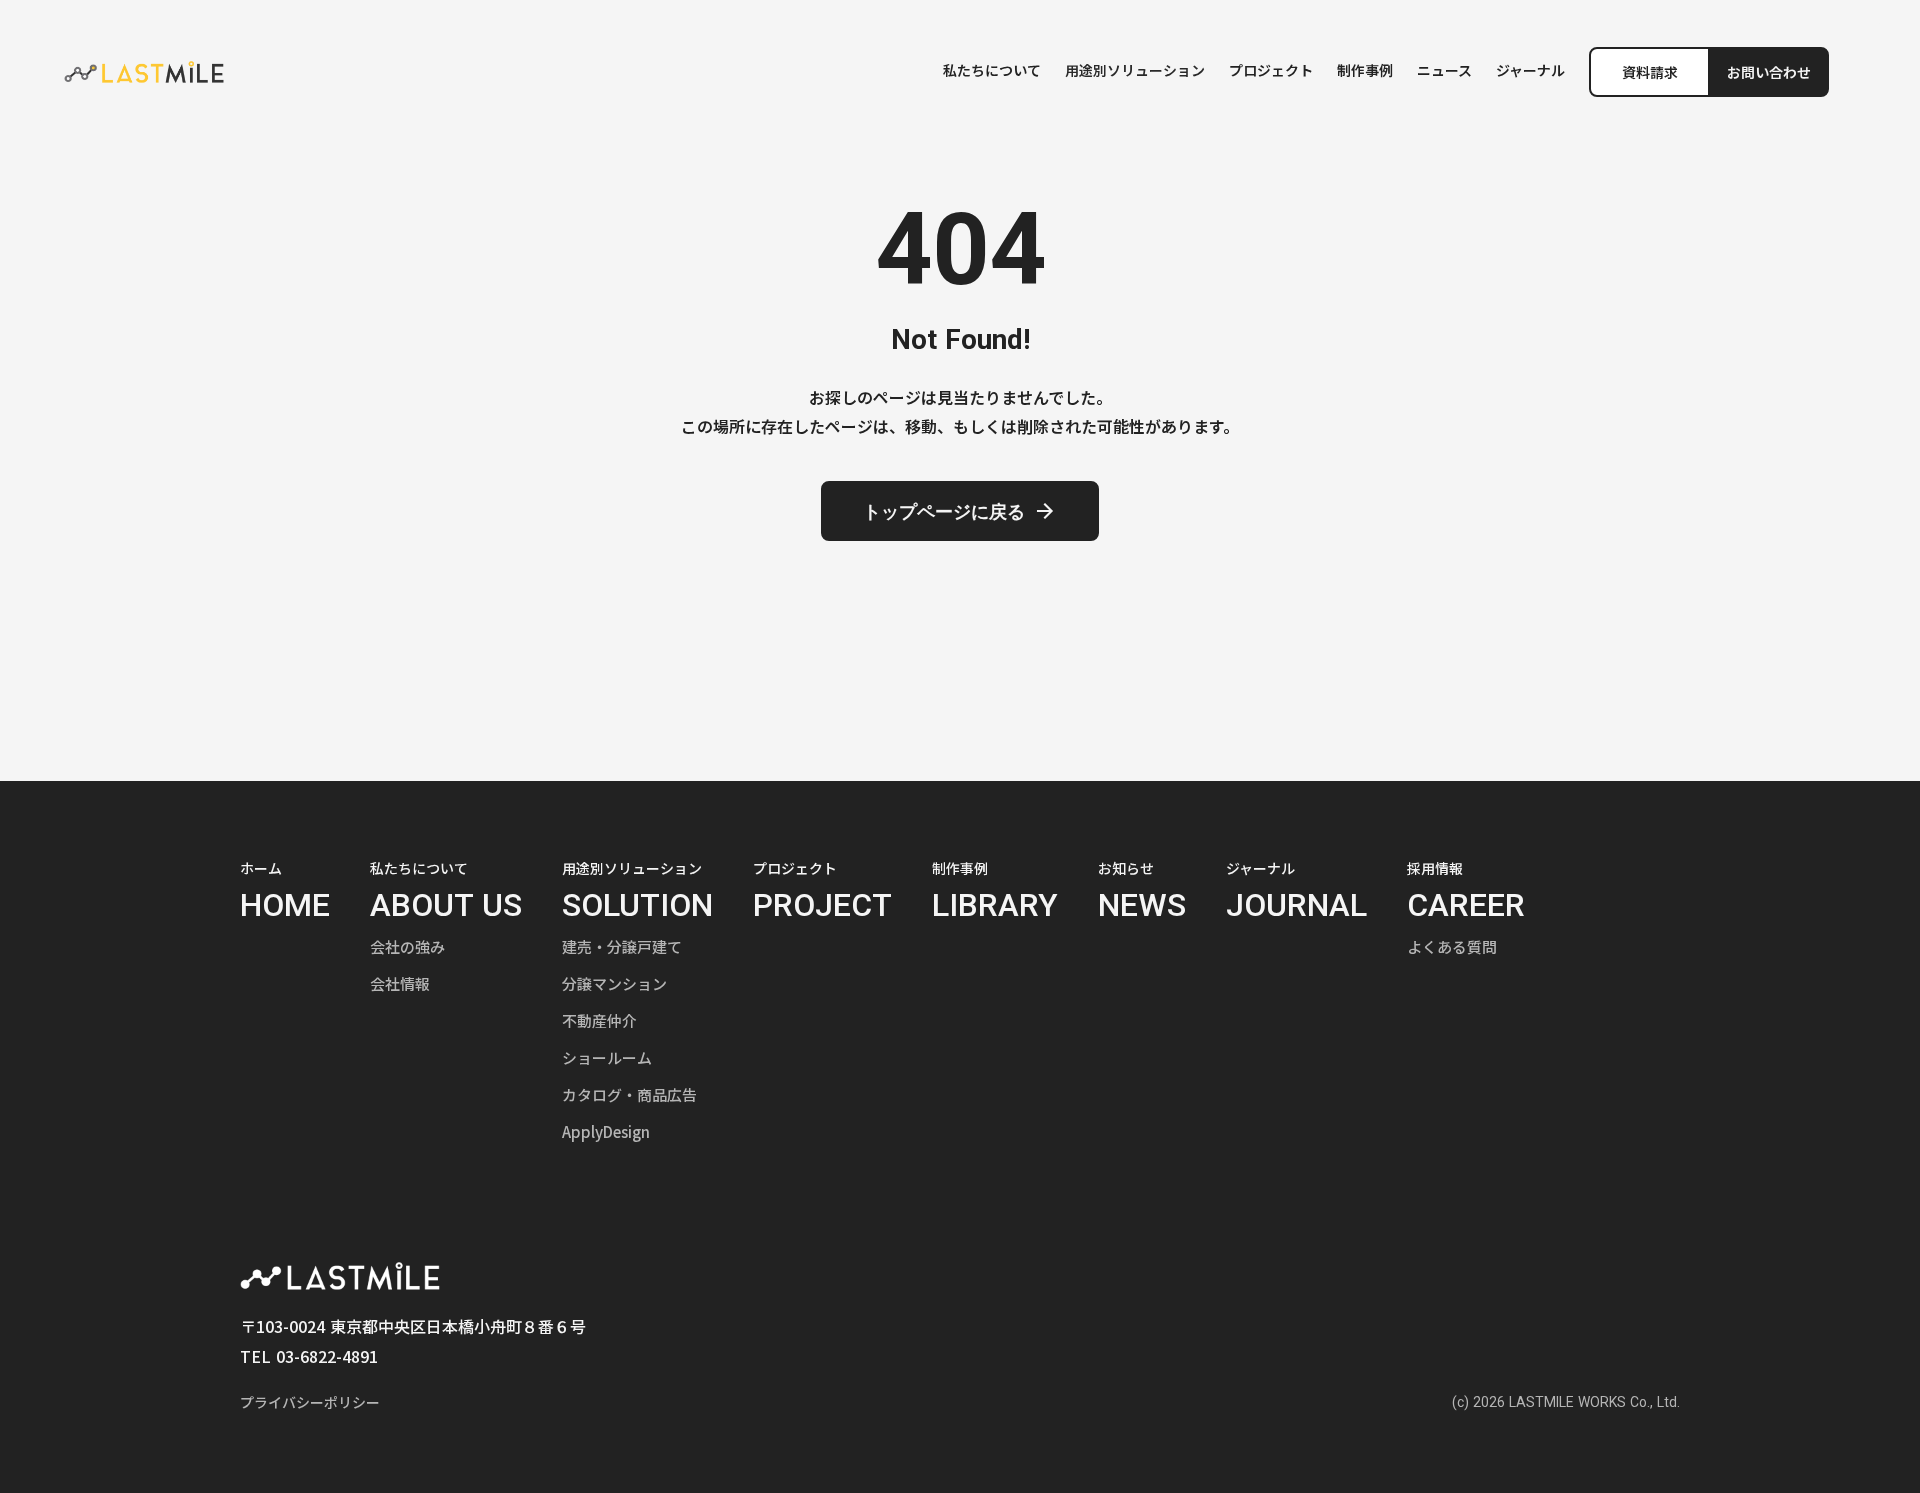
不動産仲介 (599, 1020)
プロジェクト (1271, 70)
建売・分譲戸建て (622, 946)
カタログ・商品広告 (629, 1094)
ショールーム (607, 1057)
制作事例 (1365, 70)
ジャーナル (1530, 70)
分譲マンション (614, 983)
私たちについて (992, 70)
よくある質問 (1452, 946)
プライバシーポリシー (310, 1402)
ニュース (1444, 70)
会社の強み (407, 946)
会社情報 (400, 983)
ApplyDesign (606, 1131)
